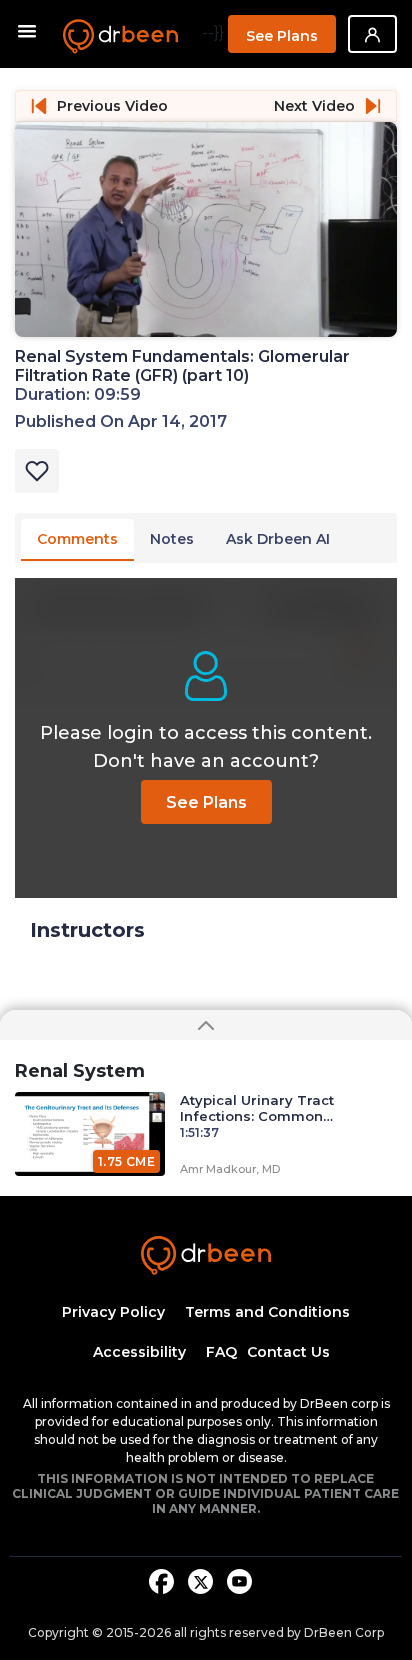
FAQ (221, 1352)
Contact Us (288, 1352)
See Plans (282, 36)
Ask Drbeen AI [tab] (278, 539)
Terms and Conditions (267, 1312)
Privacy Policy (113, 1312)
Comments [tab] (77, 539)
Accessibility (139, 1352)
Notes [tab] (172, 539)
